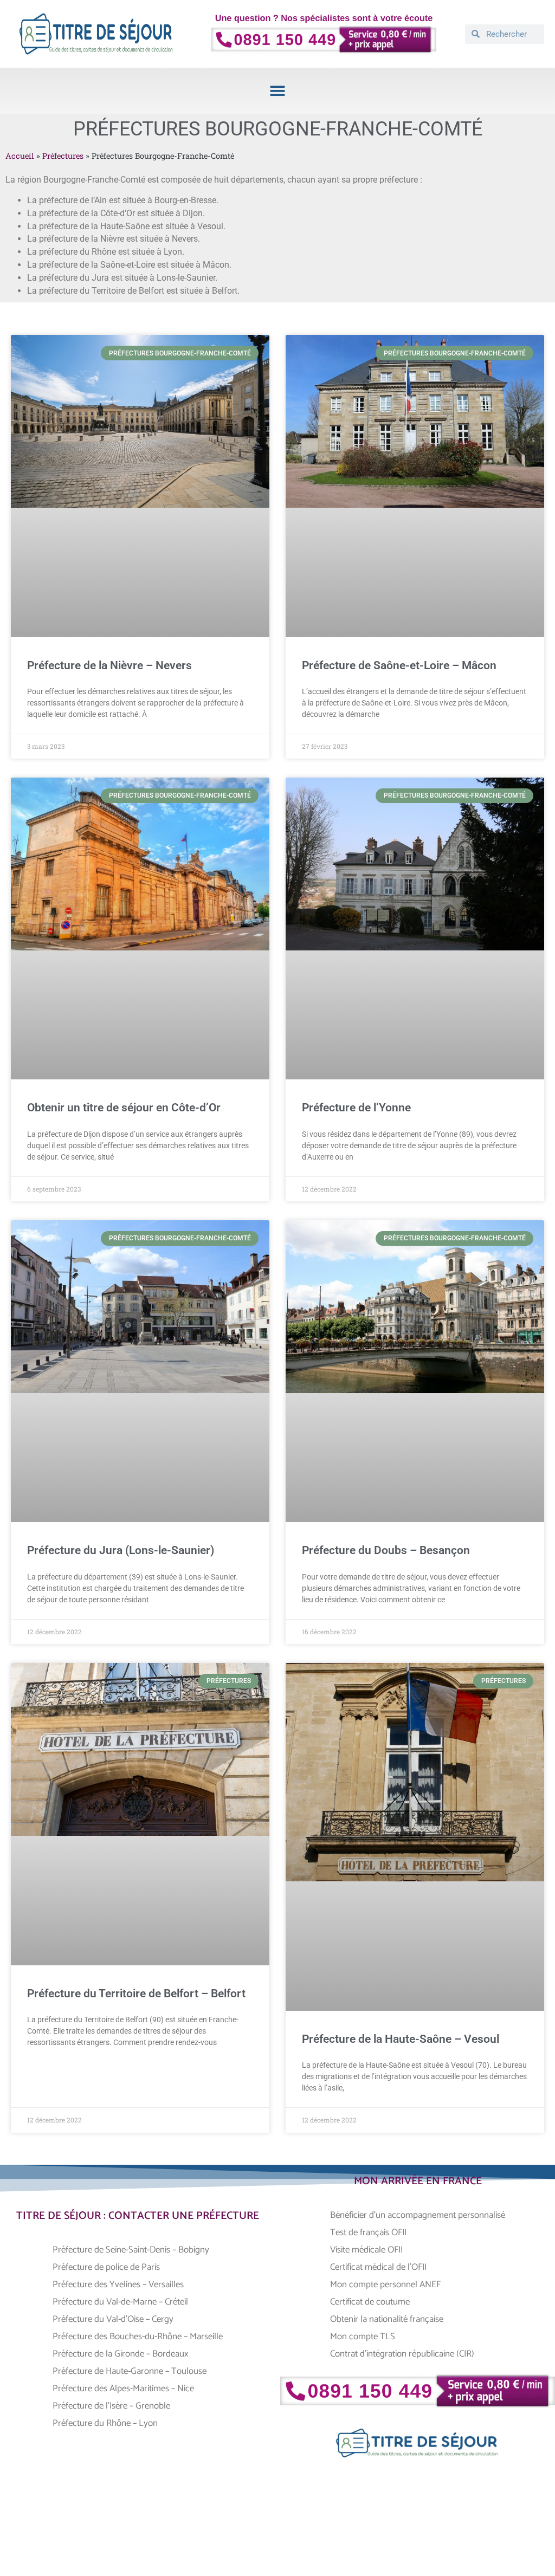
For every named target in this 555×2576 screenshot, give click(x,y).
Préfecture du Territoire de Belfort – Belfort (136, 1994)
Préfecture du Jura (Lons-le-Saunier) (121, 1550)
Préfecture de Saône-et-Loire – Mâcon (399, 665)
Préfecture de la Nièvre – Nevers (109, 665)
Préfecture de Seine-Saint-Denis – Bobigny (131, 2250)
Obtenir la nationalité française (387, 2319)
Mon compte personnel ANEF (385, 2284)
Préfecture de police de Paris (106, 2267)
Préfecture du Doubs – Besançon (386, 1550)
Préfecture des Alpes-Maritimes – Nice (123, 2389)
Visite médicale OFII (366, 2250)
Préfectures (63, 156)
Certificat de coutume (371, 2302)
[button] (278, 91)
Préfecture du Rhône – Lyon (105, 2423)
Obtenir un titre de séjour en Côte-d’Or (124, 1108)
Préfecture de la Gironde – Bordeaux (121, 2354)
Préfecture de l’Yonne (356, 1108)
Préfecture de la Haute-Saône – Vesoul (401, 2039)
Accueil (20, 156)
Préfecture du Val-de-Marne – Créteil (120, 2302)
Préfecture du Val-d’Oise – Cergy (113, 2319)
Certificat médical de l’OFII (378, 2267)
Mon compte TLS (363, 2336)
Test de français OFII (368, 2232)
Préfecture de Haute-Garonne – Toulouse (130, 2371)
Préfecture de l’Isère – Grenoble (111, 2406)
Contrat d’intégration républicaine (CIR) (402, 2354)
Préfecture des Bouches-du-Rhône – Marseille (138, 2336)
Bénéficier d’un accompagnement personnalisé (418, 2215)
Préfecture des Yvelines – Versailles (118, 2284)
